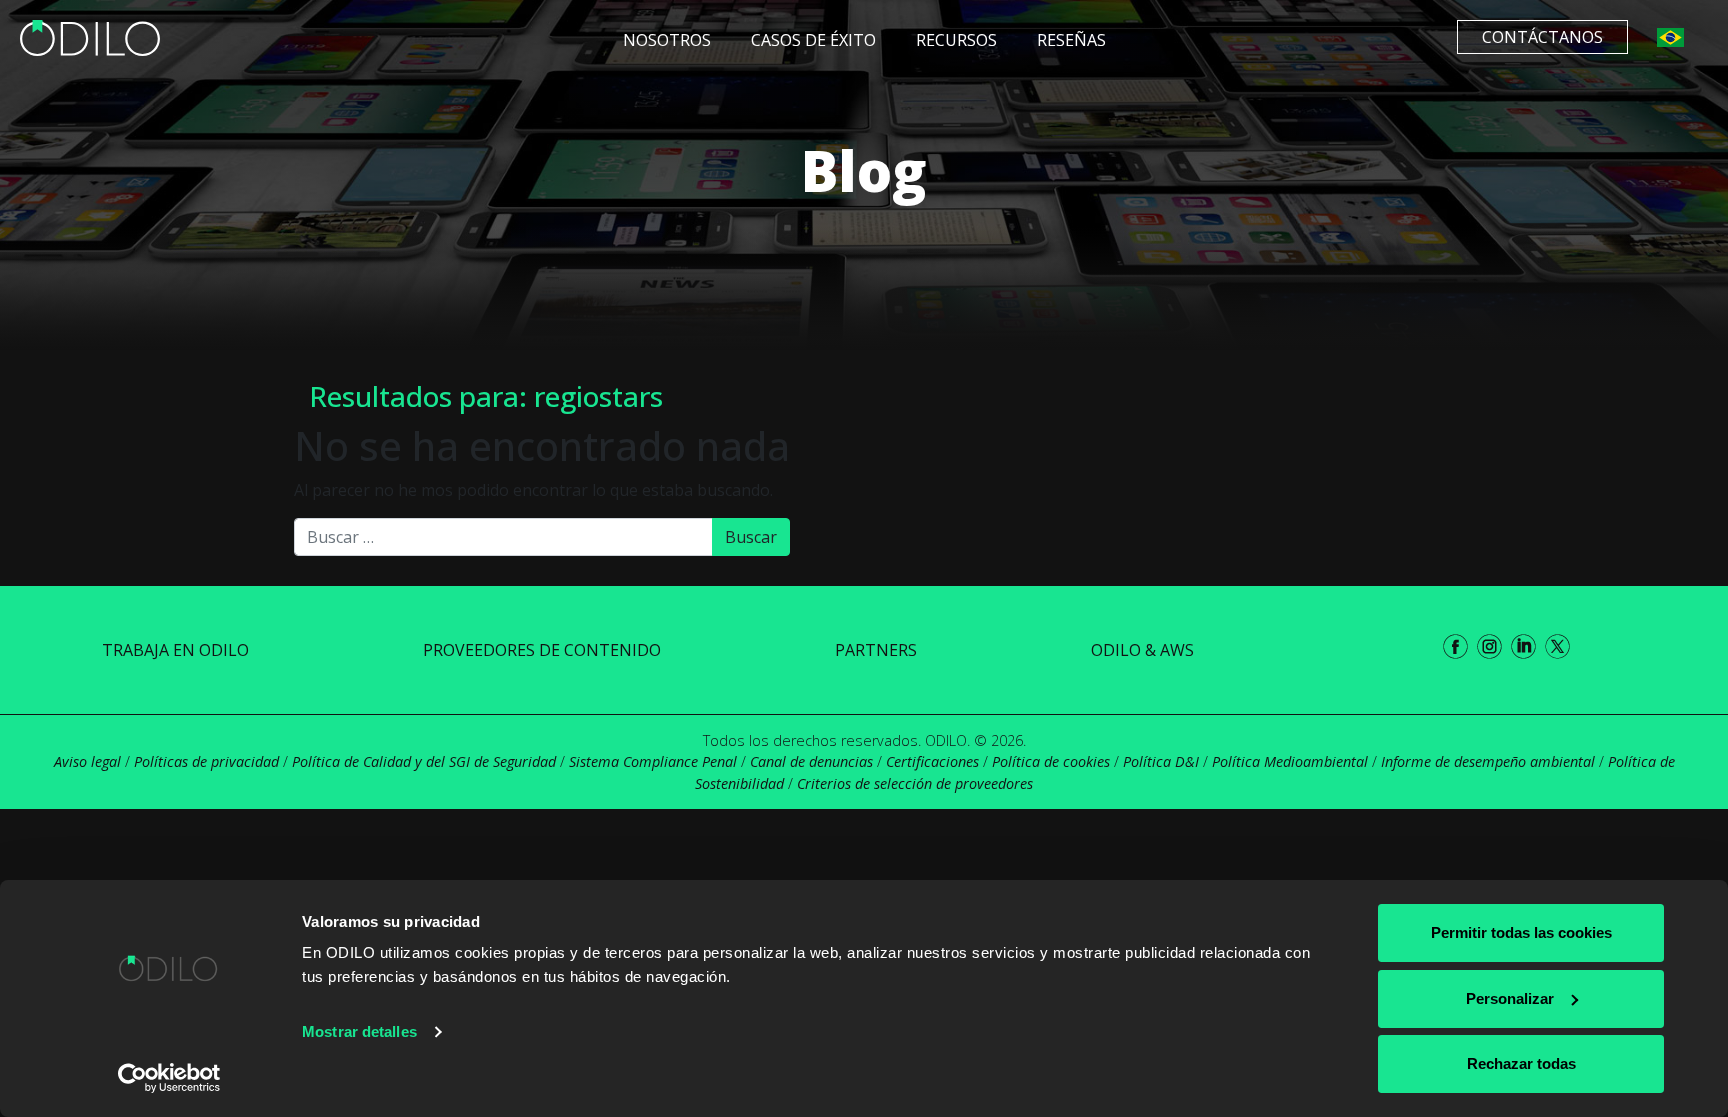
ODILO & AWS (1142, 650)
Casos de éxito (813, 40)
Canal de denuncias (811, 761)
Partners (876, 650)
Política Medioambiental (1290, 761)
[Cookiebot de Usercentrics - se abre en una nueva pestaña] (169, 1078)
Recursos (956, 40)
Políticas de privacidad (206, 761)
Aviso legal (87, 761)
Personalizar (1510, 998)
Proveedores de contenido (542, 650)
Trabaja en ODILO (175, 650)
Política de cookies (1051, 761)
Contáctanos (1542, 37)
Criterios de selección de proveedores (915, 783)
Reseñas (1071, 40)
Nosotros (667, 40)
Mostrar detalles (359, 1031)
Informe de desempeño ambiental (1488, 761)
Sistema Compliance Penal (653, 761)
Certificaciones (932, 761)
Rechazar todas (1521, 1063)
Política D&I (1161, 761)
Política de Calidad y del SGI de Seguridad (424, 761)
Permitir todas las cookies (1521, 932)
